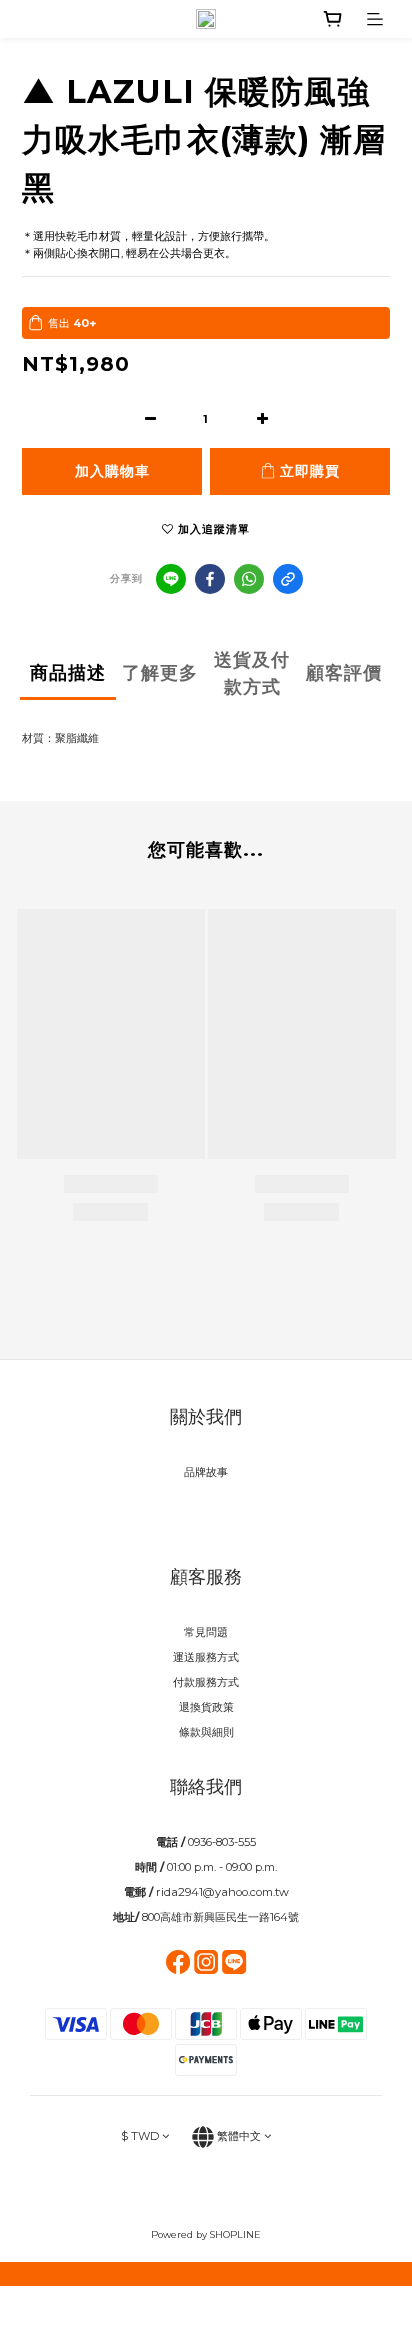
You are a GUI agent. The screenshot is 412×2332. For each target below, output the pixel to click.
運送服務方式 (206, 1657)
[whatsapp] (249, 579)
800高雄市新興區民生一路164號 (220, 1917)
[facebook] (210, 579)
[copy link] (288, 579)
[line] (171, 579)
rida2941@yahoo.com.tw (222, 1892)
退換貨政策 (206, 1707)
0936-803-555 (222, 1842)
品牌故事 (206, 1472)
